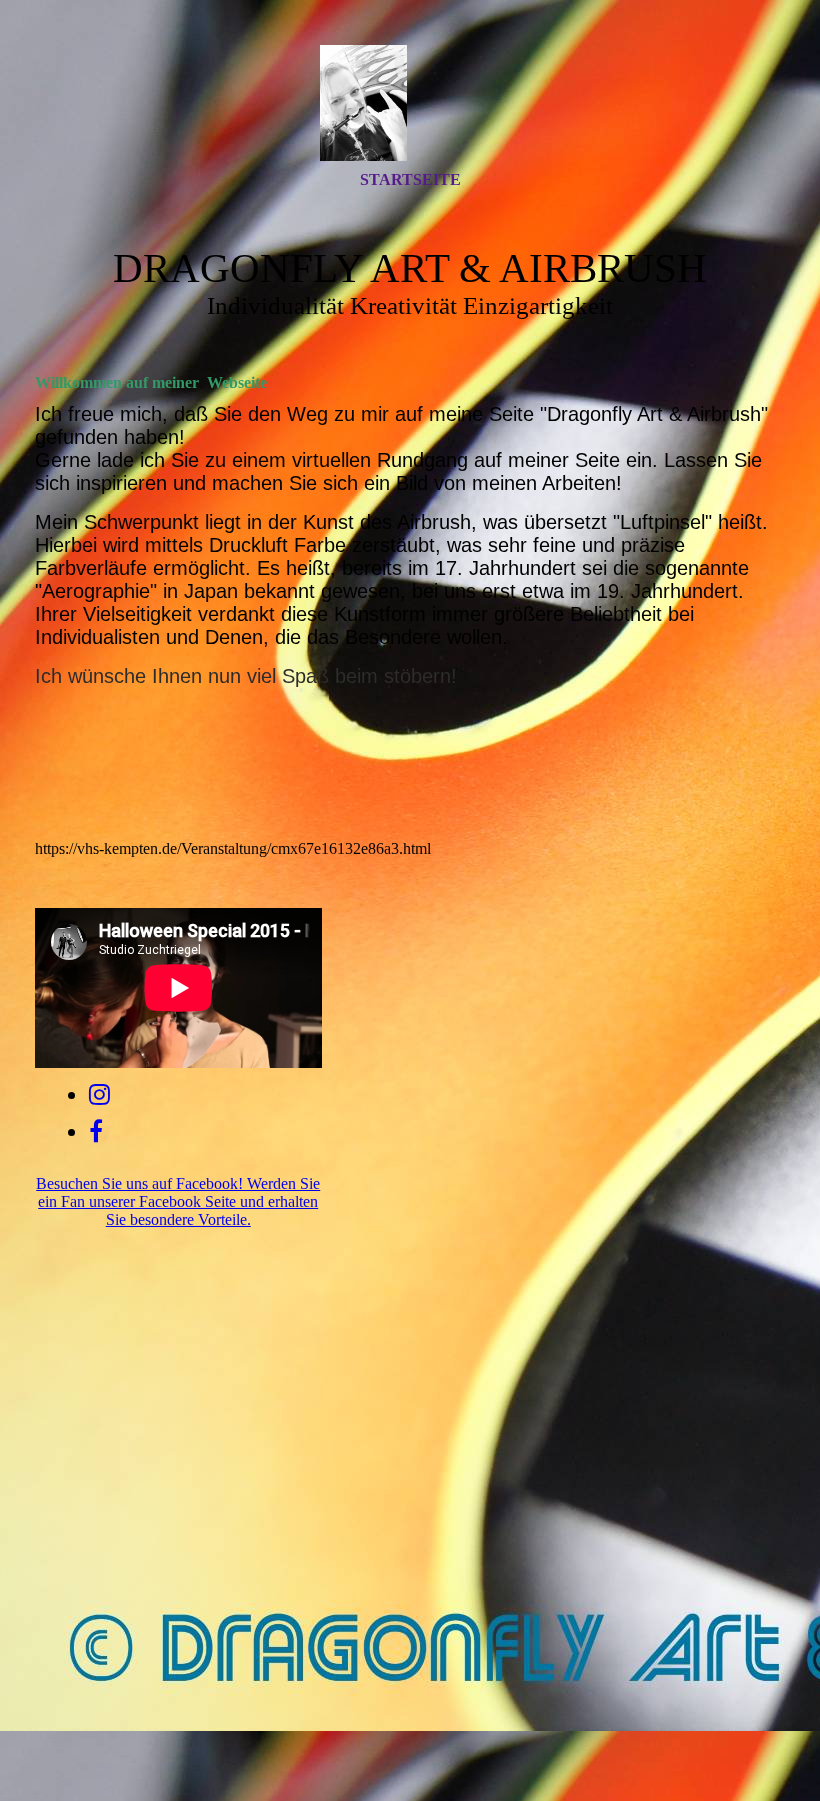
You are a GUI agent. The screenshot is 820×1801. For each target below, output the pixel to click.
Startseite (410, 179)
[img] (410, 103)
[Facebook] (96, 1132)
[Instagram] (99, 1095)
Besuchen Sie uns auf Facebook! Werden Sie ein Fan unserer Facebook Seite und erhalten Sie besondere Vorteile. (178, 1201)
